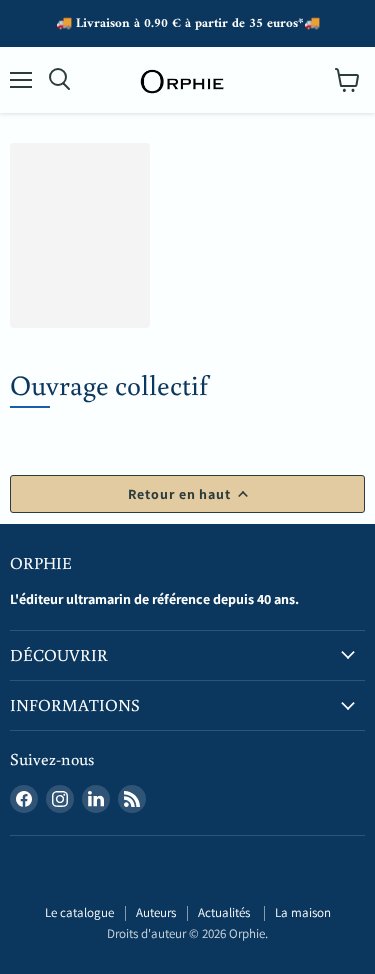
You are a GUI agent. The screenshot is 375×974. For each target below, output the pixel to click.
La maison (303, 912)
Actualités (225, 912)
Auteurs (156, 912)
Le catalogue (79, 912)
